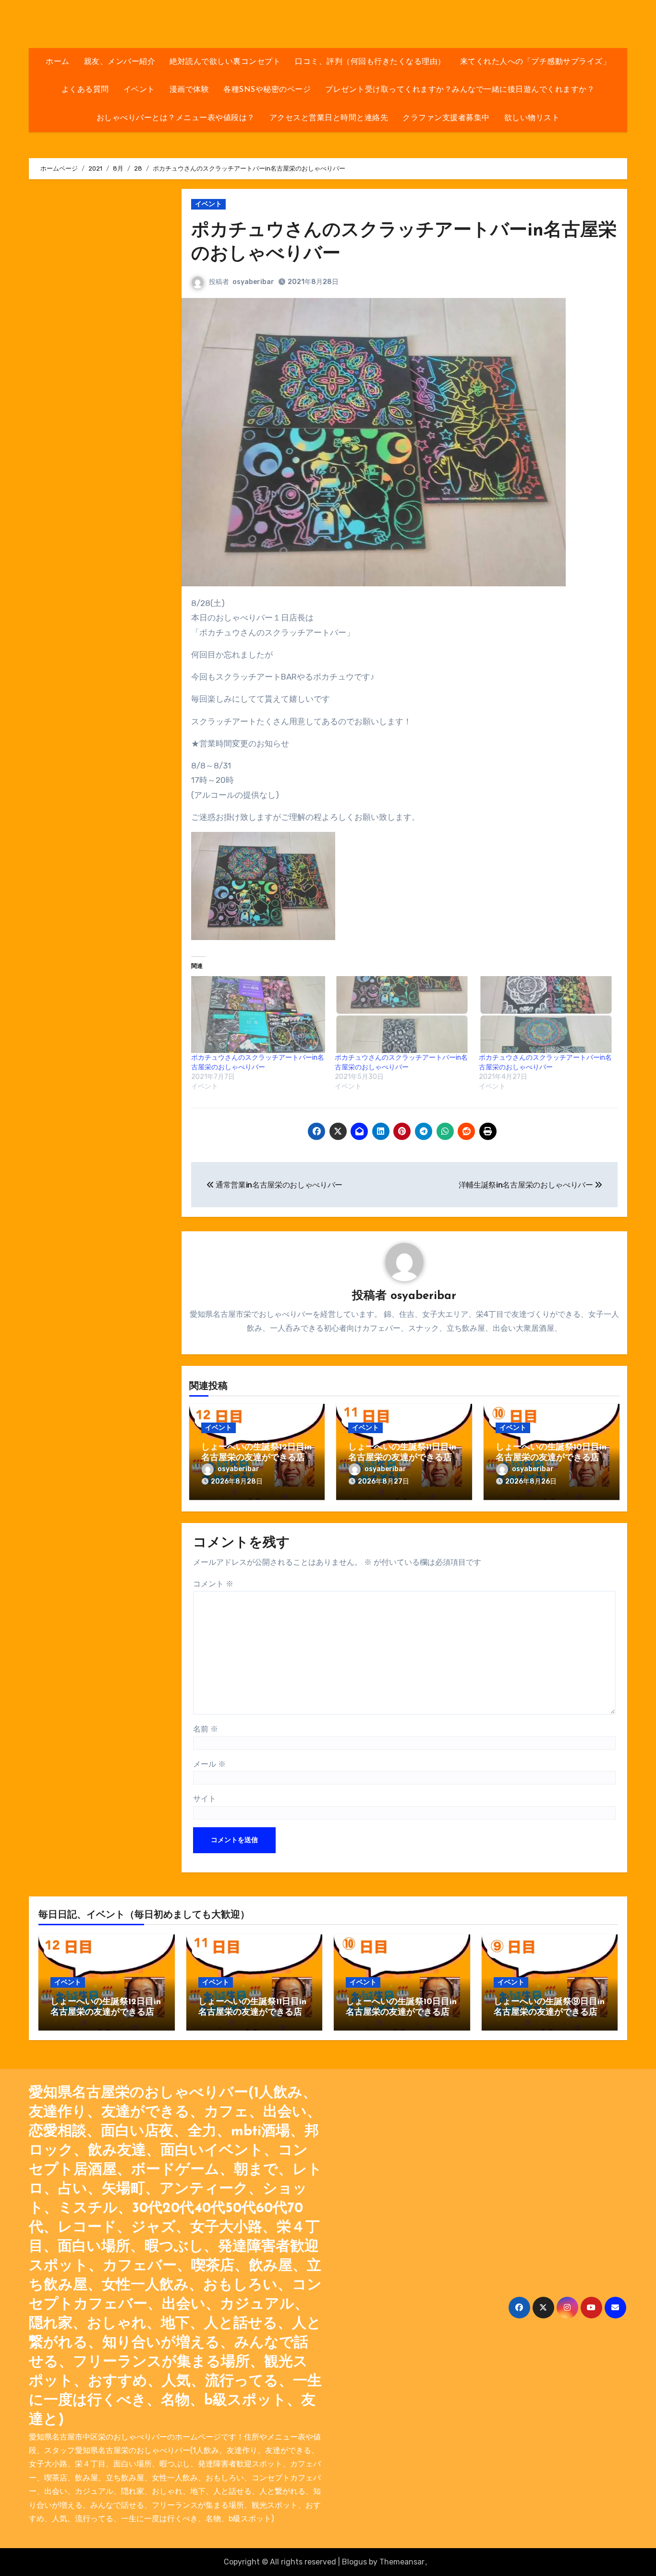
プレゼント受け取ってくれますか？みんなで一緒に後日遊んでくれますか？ (460, 90)
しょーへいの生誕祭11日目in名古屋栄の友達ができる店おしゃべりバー (402, 1458)
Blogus (354, 2562)
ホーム (58, 62)
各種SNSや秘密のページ (267, 90)
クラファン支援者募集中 (446, 118)
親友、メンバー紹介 (120, 62)
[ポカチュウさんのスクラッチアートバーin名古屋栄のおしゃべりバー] (258, 1015)
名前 (206, 1729)
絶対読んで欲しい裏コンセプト (225, 62)
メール (209, 1764)
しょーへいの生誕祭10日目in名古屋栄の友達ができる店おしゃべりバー (551, 1458)
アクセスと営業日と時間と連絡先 (329, 118)
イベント (139, 90)
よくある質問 (85, 90)
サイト (205, 1799)
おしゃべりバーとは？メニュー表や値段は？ (176, 118)
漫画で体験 (189, 90)
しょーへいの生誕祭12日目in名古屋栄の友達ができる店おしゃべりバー (256, 1458)
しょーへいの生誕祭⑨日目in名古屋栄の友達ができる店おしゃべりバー (549, 2012)
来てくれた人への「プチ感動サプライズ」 (535, 62)
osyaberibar (253, 282)
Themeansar (402, 2562)
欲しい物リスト (532, 118)
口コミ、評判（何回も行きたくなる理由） (370, 62)
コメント (213, 1584)
